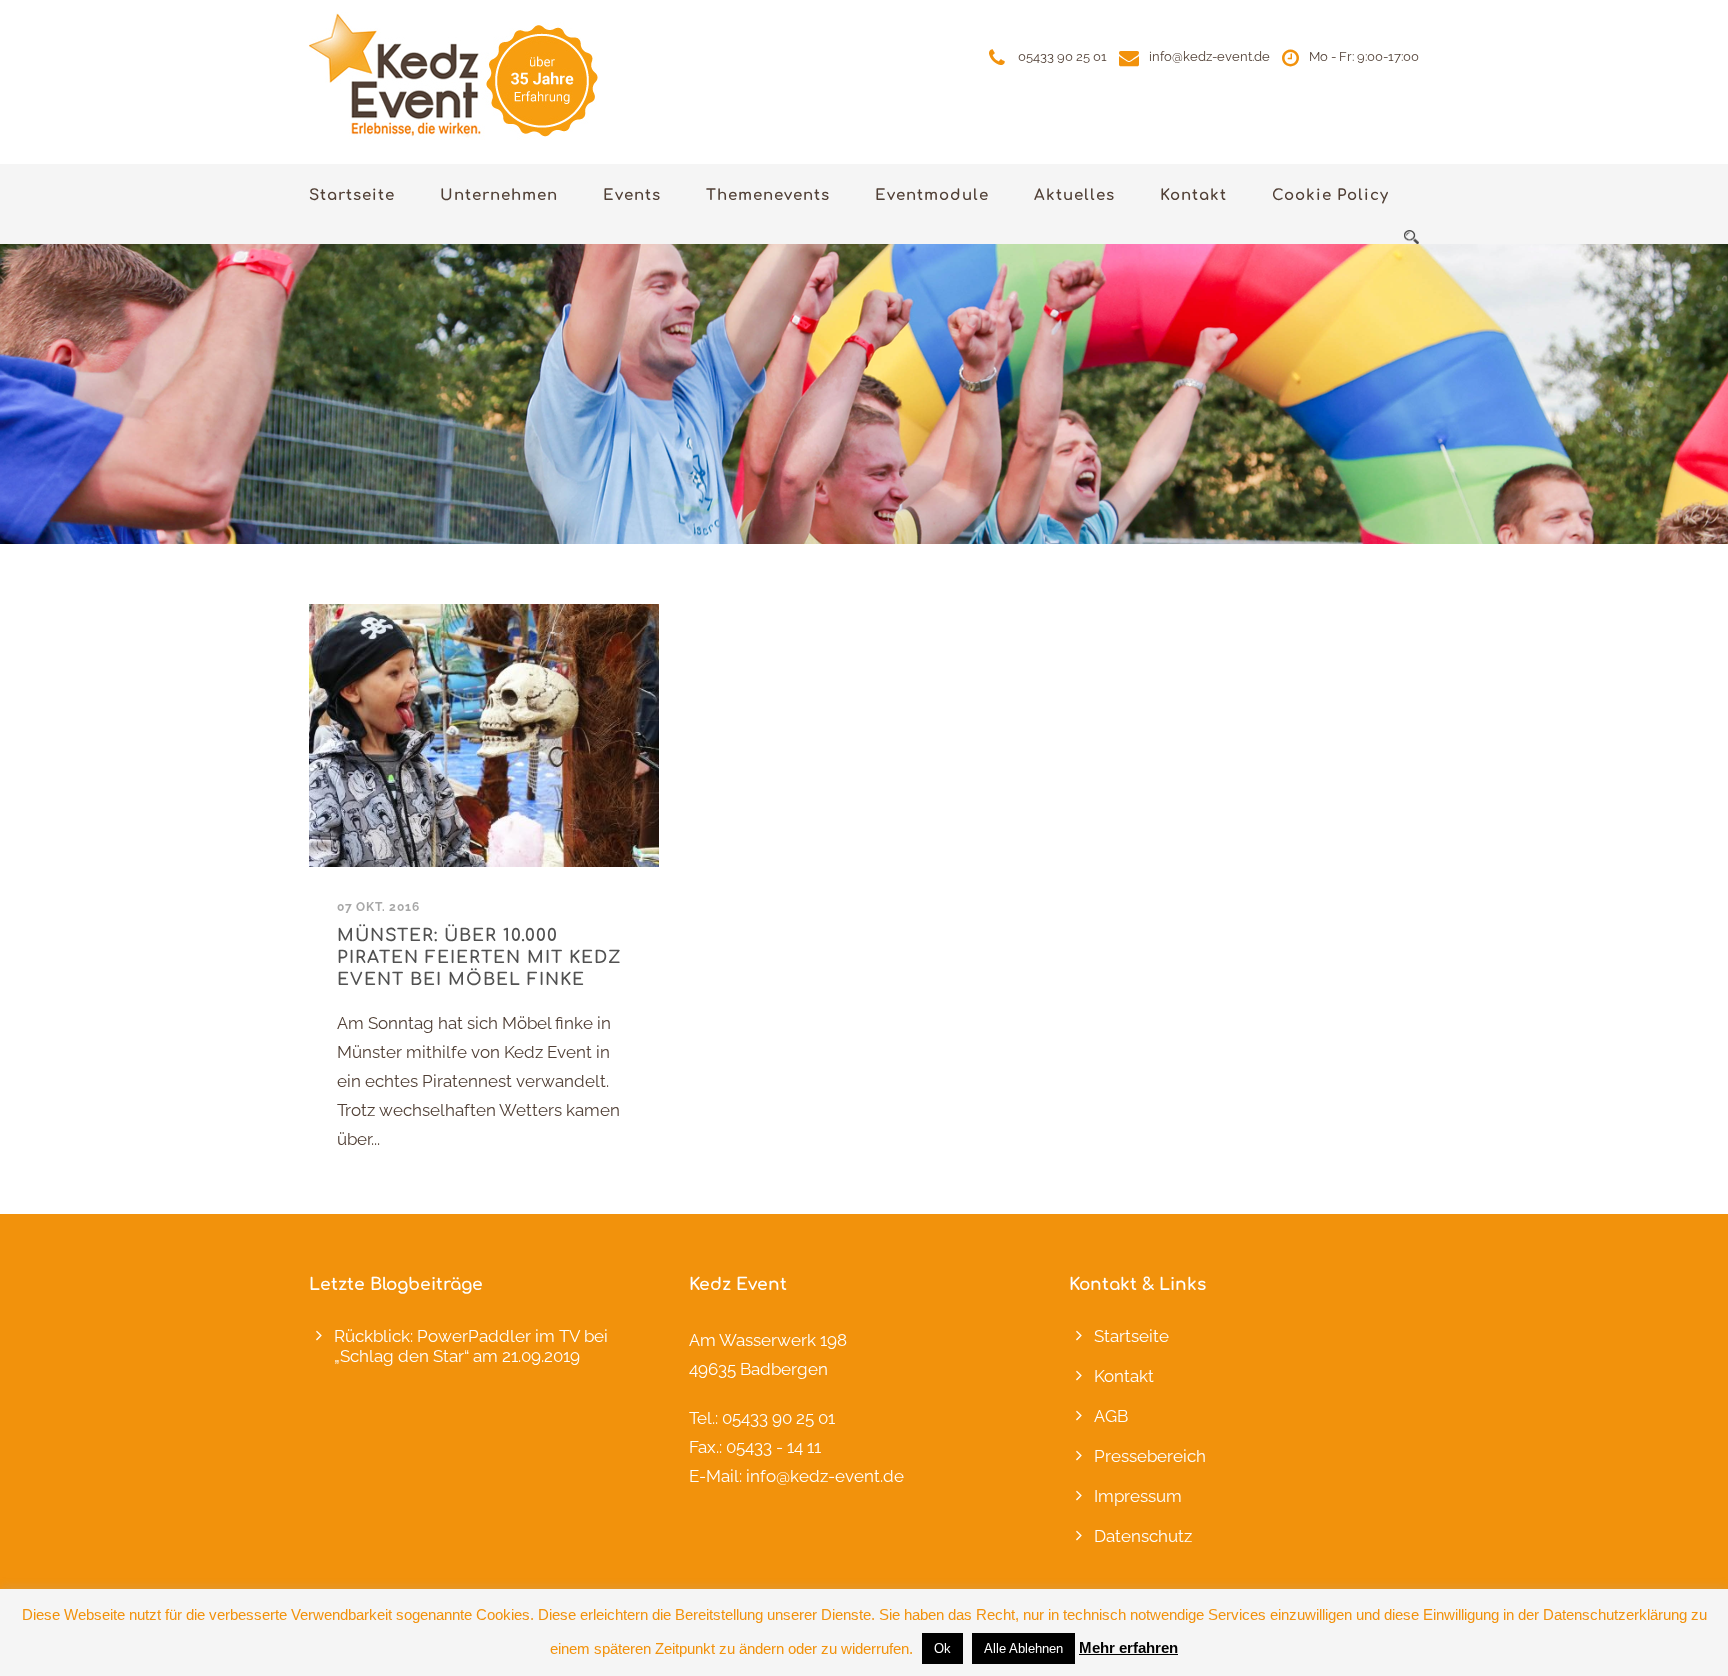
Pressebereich (1150, 1456)
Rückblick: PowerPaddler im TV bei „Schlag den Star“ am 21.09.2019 (471, 1346)
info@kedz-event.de (1209, 56)
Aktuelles (1074, 195)
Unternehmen (499, 195)
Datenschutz (1143, 1536)
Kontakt (1193, 195)
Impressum (1138, 1496)
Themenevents (768, 195)
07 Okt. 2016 (378, 907)
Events (632, 195)
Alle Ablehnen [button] (1023, 1648)
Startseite (352, 195)
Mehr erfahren (1128, 1647)
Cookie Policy (1330, 195)
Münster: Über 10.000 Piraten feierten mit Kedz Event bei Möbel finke (479, 957)
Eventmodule (932, 195)
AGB (1111, 1416)
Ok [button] (942, 1648)
